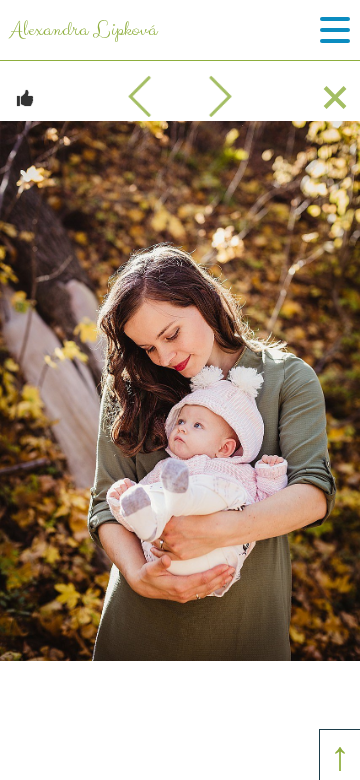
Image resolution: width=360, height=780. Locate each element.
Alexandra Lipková (83, 30)
